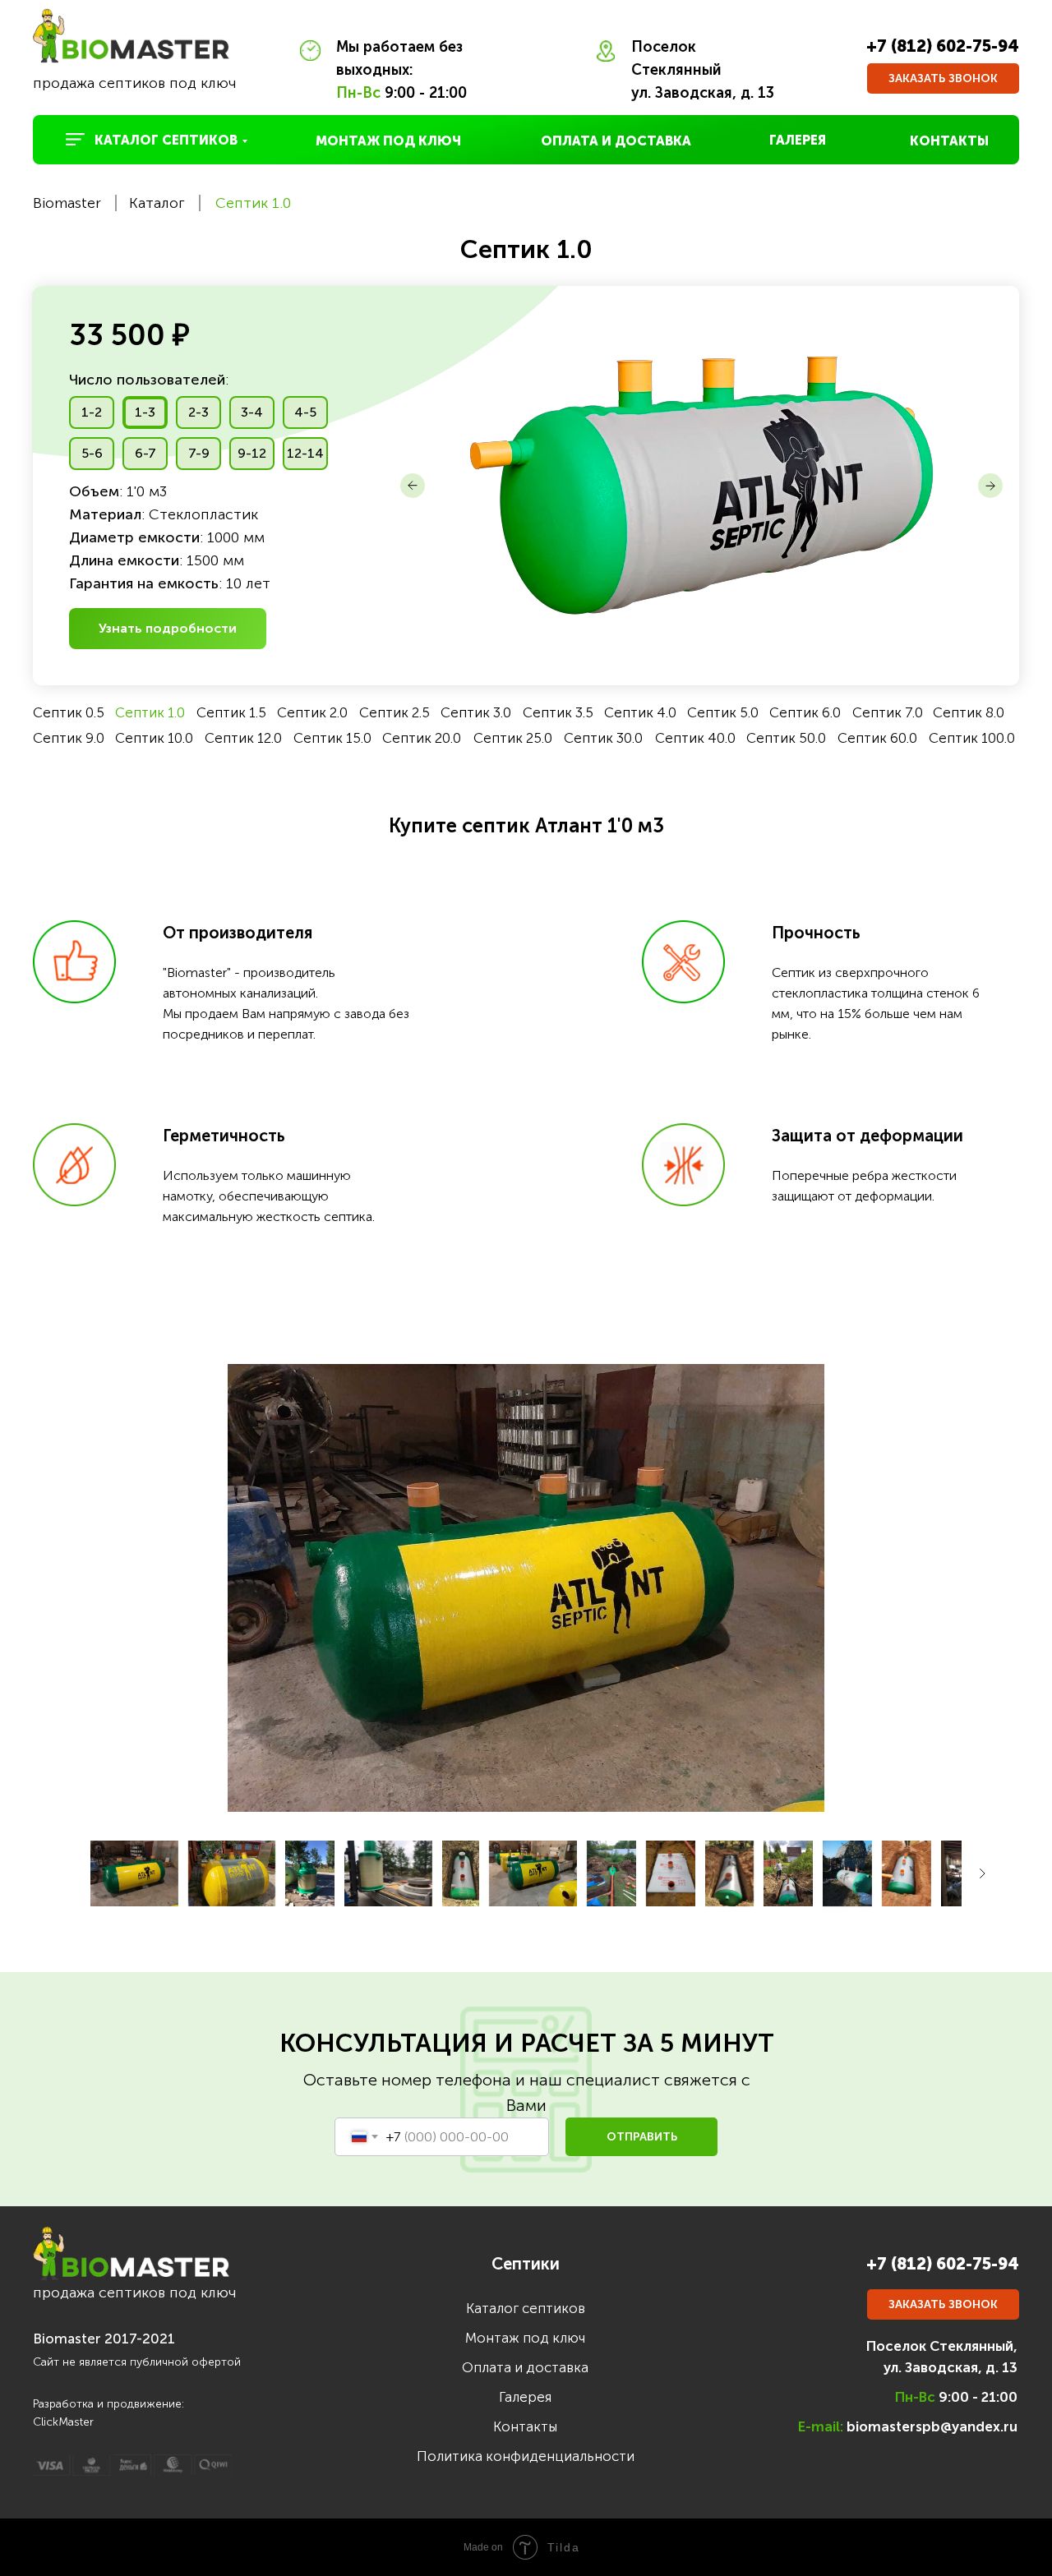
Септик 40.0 (695, 738)
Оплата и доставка (525, 2367)
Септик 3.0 (476, 712)
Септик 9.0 (69, 738)
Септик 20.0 (422, 738)
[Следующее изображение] (982, 1873)
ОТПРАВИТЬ (642, 2137)
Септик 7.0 (888, 712)
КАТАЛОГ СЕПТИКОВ (166, 140)
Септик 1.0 (253, 203)
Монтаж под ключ (525, 2338)
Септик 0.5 (69, 712)
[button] (943, 78)
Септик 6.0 (805, 712)
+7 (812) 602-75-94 (943, 46)
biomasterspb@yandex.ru (932, 2426)
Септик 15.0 (332, 738)
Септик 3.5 (558, 712)
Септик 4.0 (640, 712)
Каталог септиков (526, 2308)
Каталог (157, 203)
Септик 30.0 (603, 738)
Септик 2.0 (312, 712)
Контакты (525, 2426)
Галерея (525, 2397)
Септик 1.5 (231, 712)
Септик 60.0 (877, 738)
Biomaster (67, 203)
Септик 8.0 (969, 712)
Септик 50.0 (786, 738)
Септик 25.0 (513, 738)
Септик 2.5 (394, 712)
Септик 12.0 (243, 738)
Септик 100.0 (972, 738)
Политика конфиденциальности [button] (526, 2456)
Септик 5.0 (723, 712)
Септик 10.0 (154, 738)
